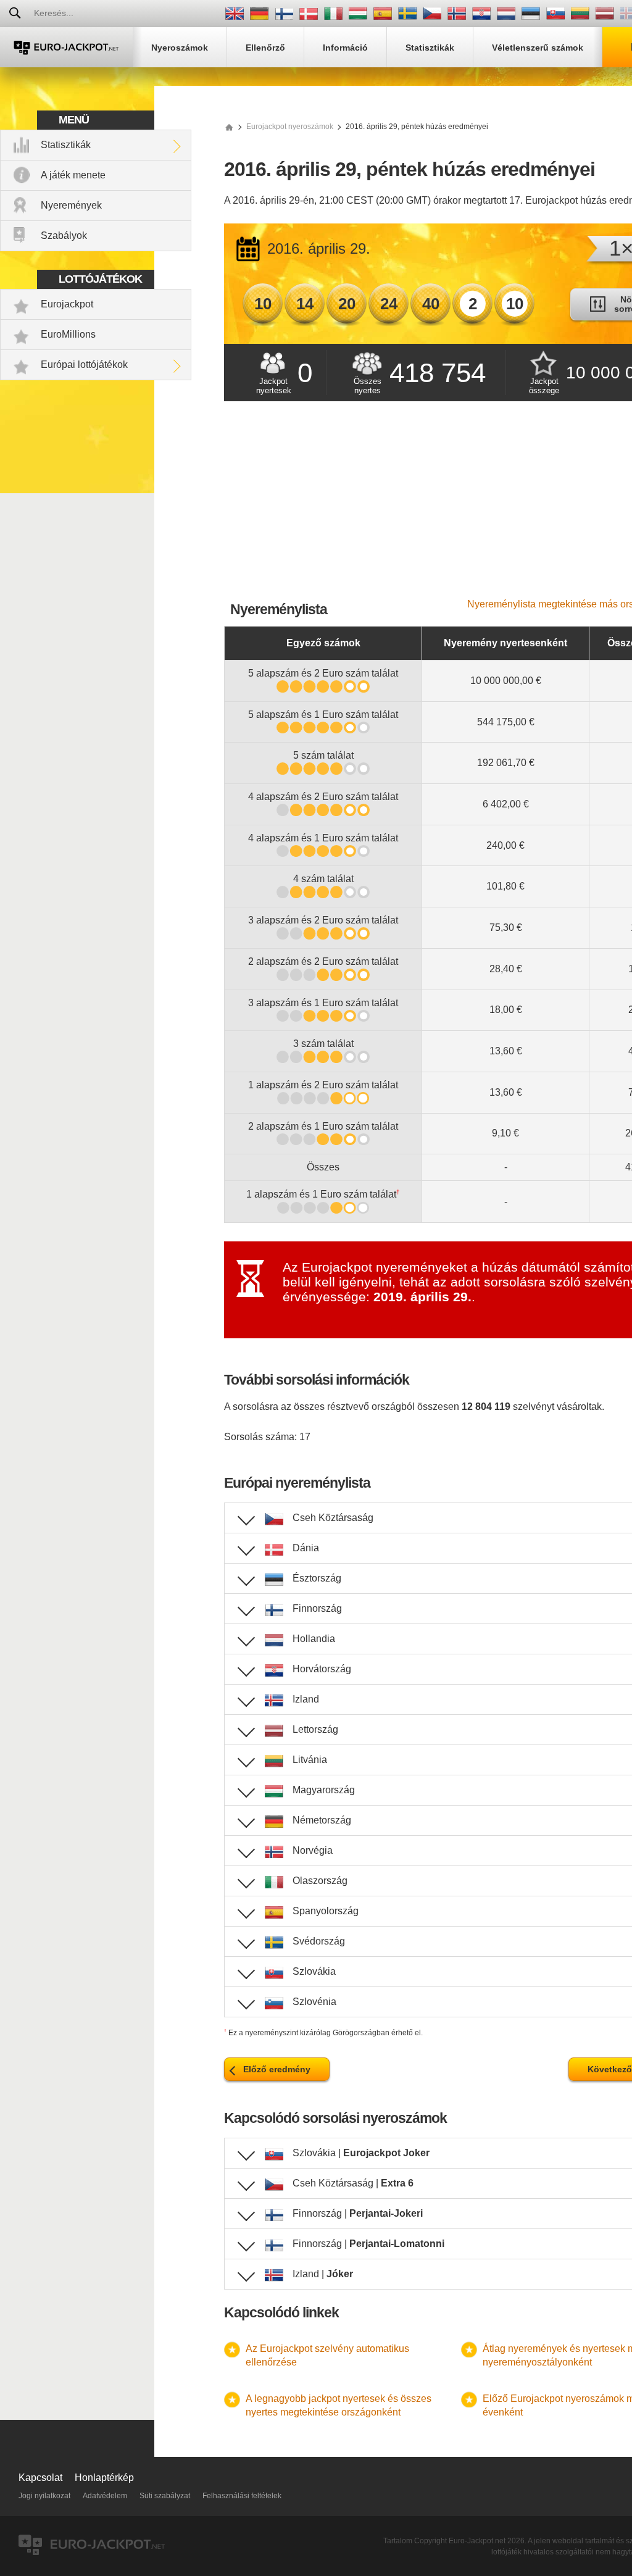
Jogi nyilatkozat (44, 2496)
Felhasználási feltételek (242, 2496)
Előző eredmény (277, 2069)
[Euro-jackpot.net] (229, 127)
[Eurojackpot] (66, 47)
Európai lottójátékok (84, 365)
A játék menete (73, 175)
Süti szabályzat (165, 2496)
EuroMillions (68, 334)
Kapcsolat (40, 2478)
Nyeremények (71, 205)
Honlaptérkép (104, 2478)
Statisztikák (66, 145)
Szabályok (64, 236)
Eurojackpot (67, 304)
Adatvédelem (105, 2496)
